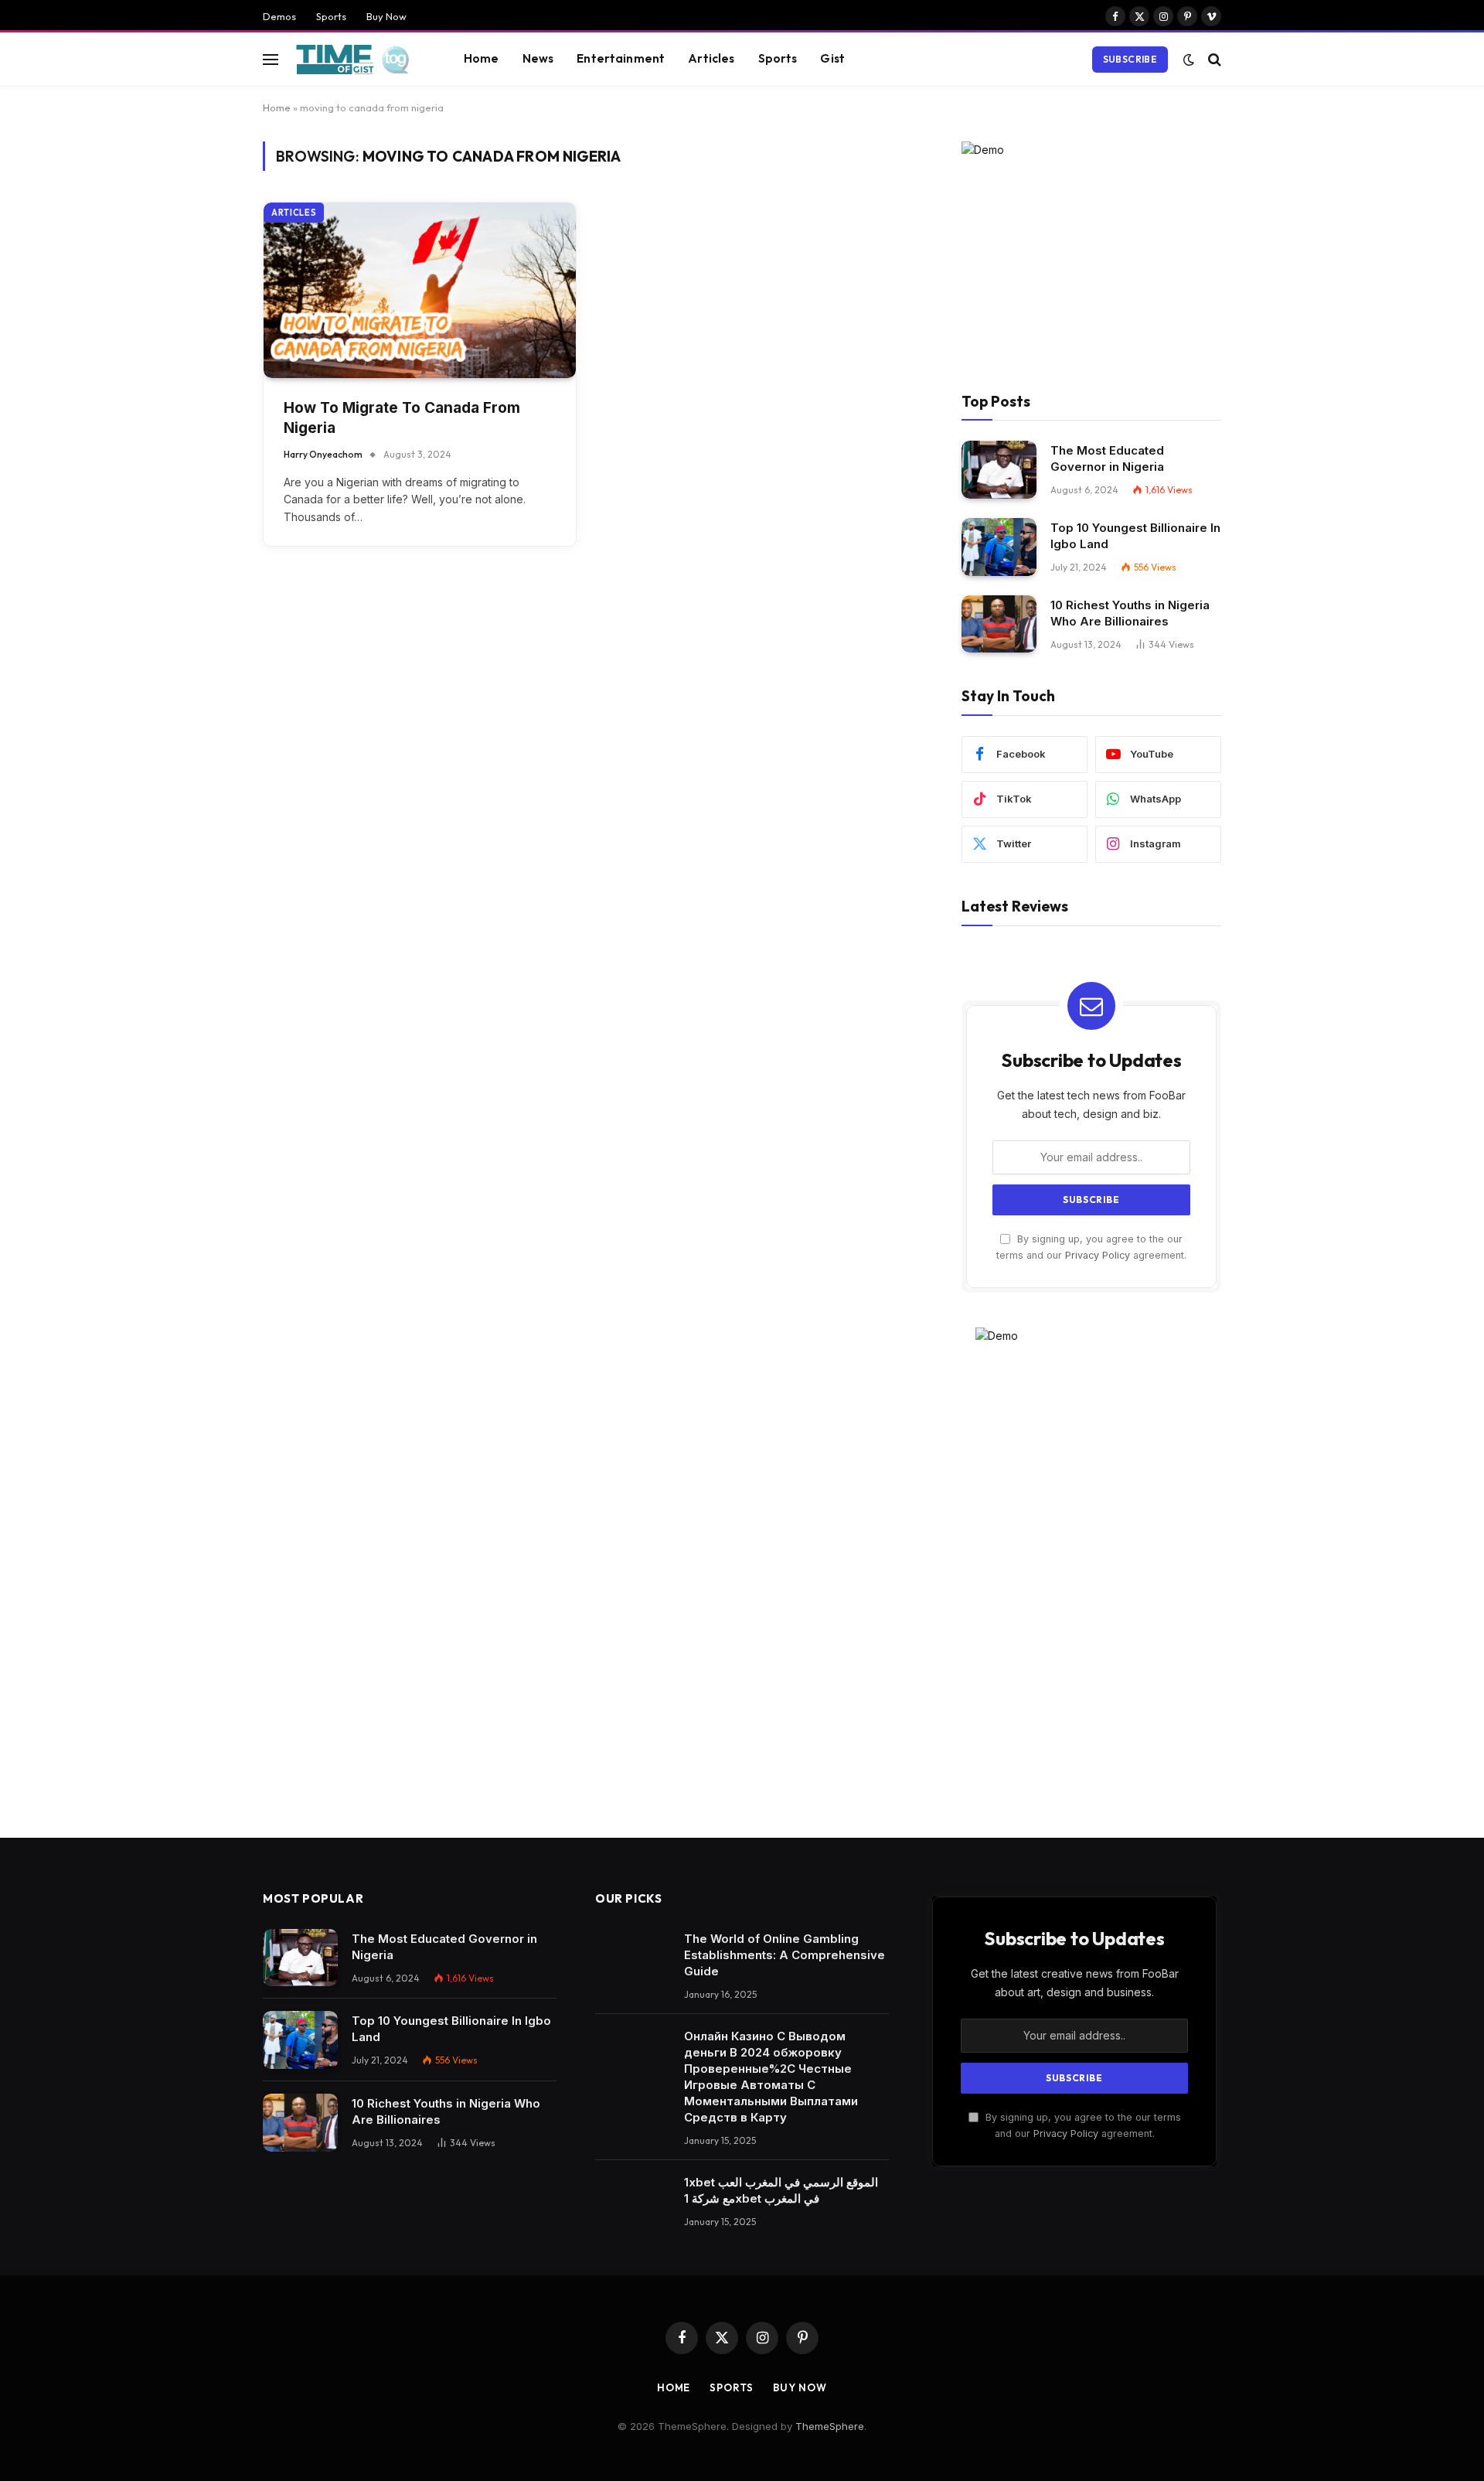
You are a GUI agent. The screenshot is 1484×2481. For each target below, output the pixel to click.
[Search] (1213, 59)
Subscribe (1130, 59)
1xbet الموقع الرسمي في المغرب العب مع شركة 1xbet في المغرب (781, 2190)
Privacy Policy (1098, 1255)
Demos (279, 16)
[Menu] (271, 59)
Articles (711, 58)
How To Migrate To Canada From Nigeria (402, 418)
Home (482, 58)
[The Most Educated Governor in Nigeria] (999, 470)
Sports (331, 16)
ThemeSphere (830, 2426)
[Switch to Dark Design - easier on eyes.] (1189, 60)
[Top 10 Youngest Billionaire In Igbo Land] (999, 547)
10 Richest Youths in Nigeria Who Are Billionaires (1130, 613)
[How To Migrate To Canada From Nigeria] (420, 290)
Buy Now (386, 16)
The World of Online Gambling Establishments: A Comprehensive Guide (785, 1955)
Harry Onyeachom (323, 454)
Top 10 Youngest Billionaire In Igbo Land (1135, 536)
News (538, 58)
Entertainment (621, 58)
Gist (832, 58)
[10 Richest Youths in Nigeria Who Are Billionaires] (999, 624)
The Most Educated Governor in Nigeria (1107, 458)
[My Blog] (357, 60)
